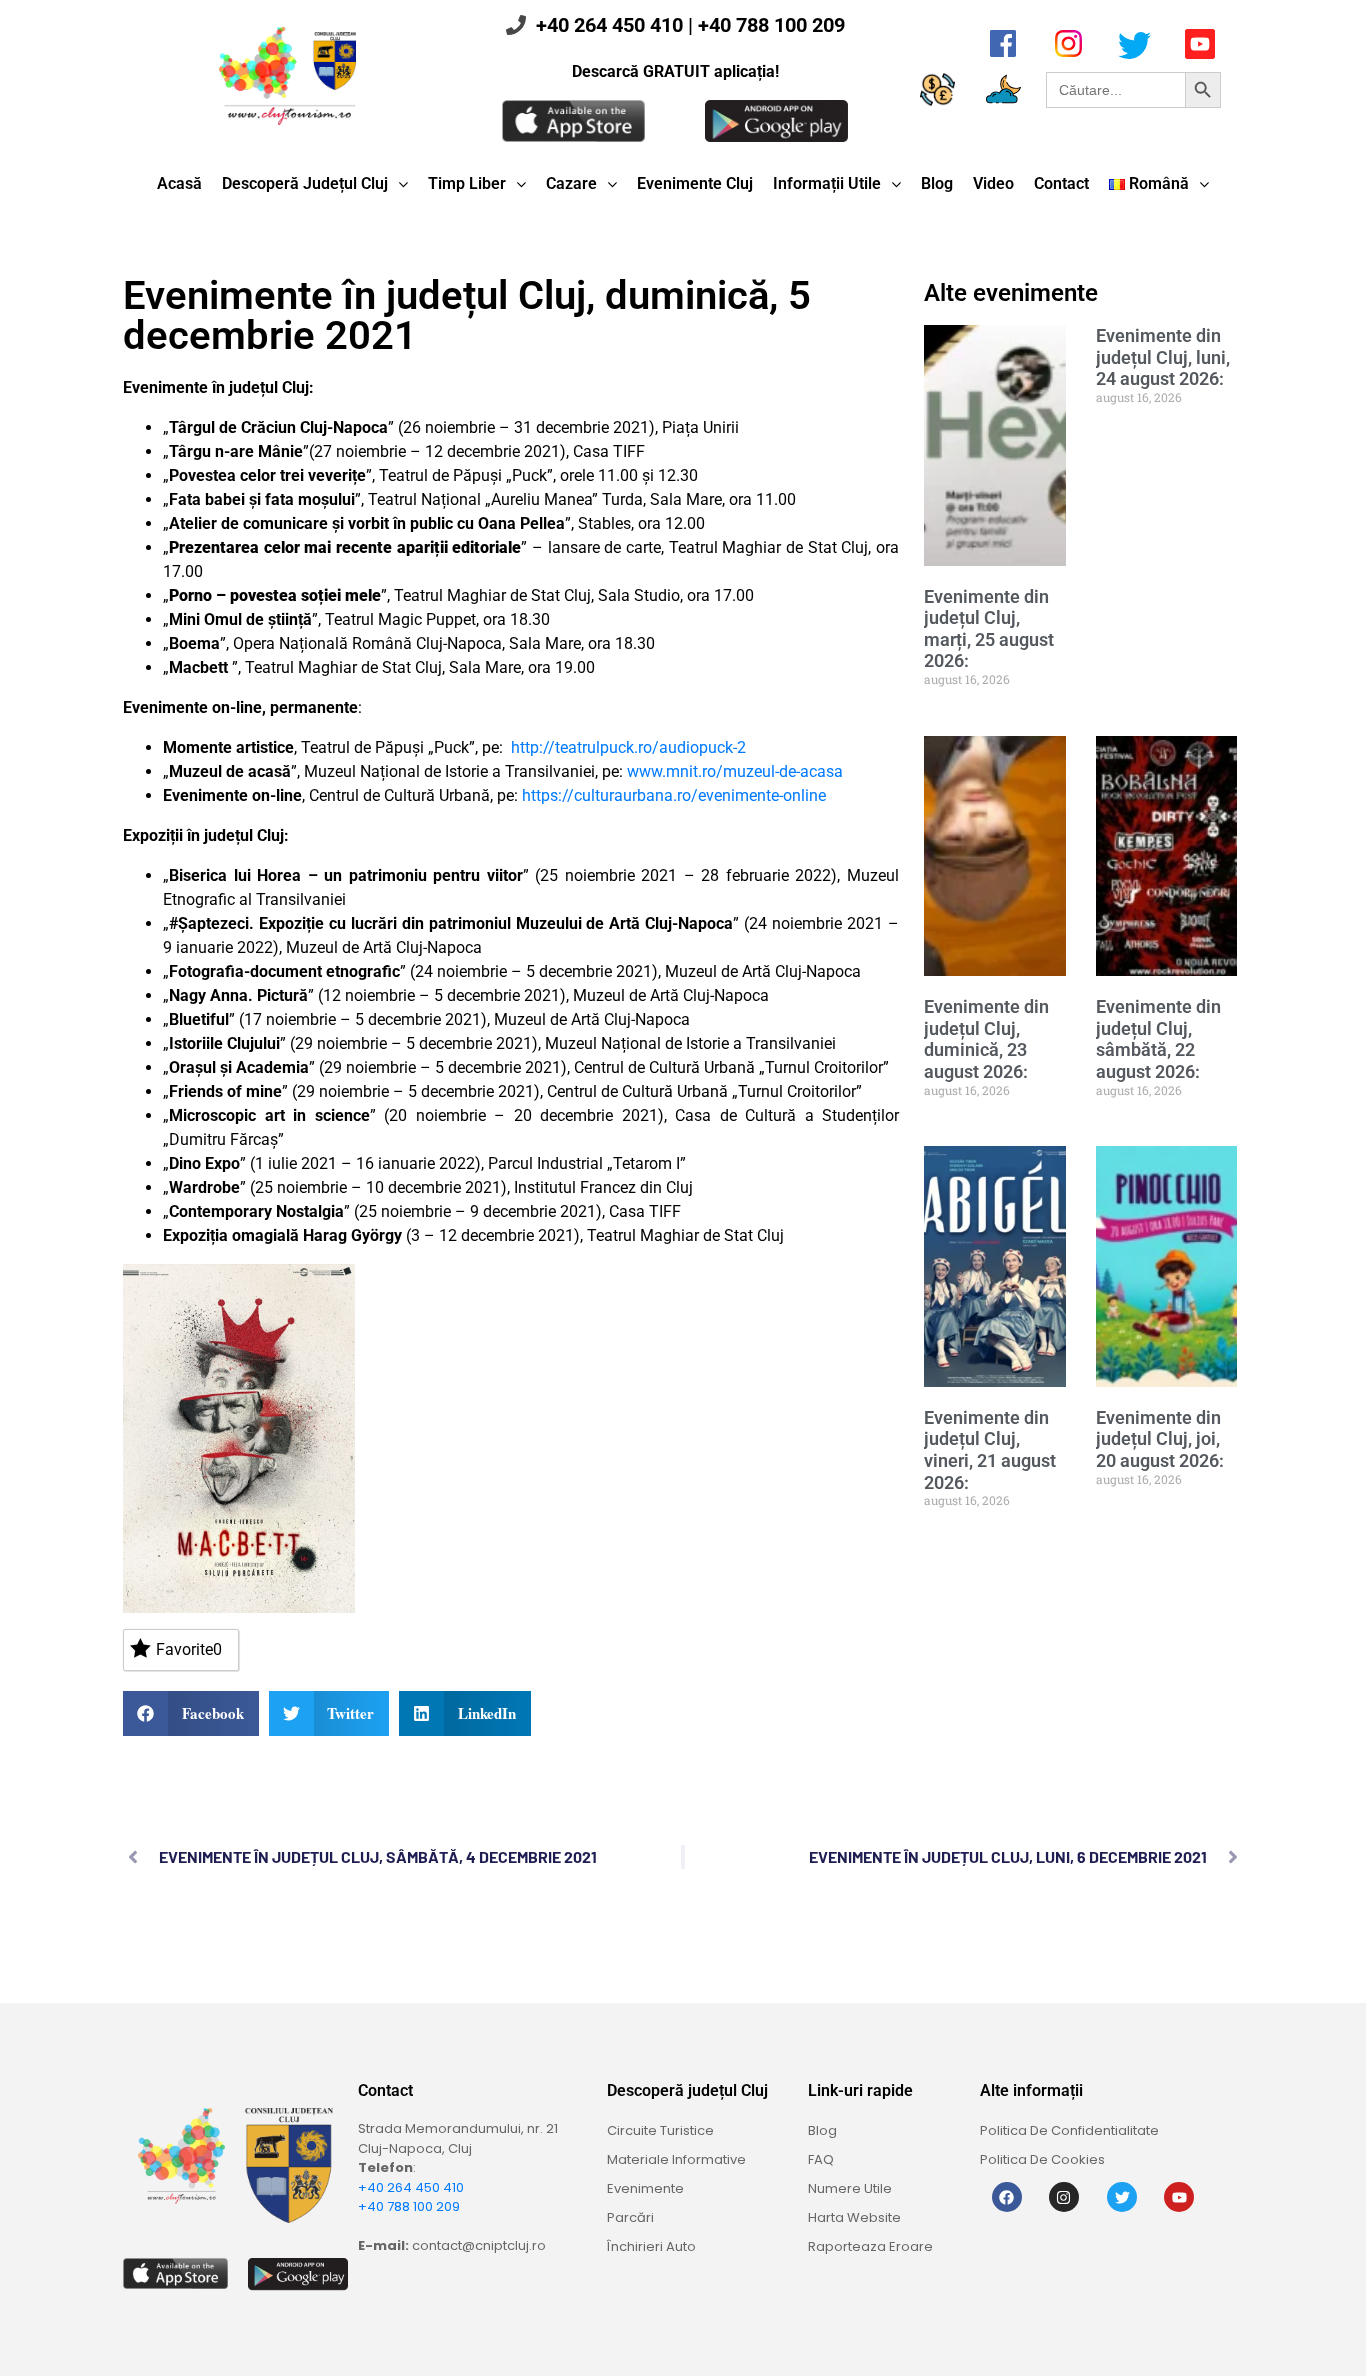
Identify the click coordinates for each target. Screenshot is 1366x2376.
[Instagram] (1064, 2197)
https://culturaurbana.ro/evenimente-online (674, 795)
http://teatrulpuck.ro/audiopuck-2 (628, 747)
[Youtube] (1179, 2197)
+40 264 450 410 (609, 25)
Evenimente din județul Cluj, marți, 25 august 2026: (989, 629)
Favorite (189, 1649)
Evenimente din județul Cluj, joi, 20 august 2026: (1160, 1439)
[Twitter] (1122, 2197)
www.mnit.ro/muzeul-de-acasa (735, 771)
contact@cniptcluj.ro (479, 2245)
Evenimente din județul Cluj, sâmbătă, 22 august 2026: (1158, 1039)
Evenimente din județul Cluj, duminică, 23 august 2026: (986, 1039)
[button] (191, 1713)
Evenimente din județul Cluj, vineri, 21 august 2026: (990, 1450)
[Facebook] (1007, 2197)
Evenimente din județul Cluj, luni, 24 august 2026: (1163, 357)
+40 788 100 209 (771, 25)
